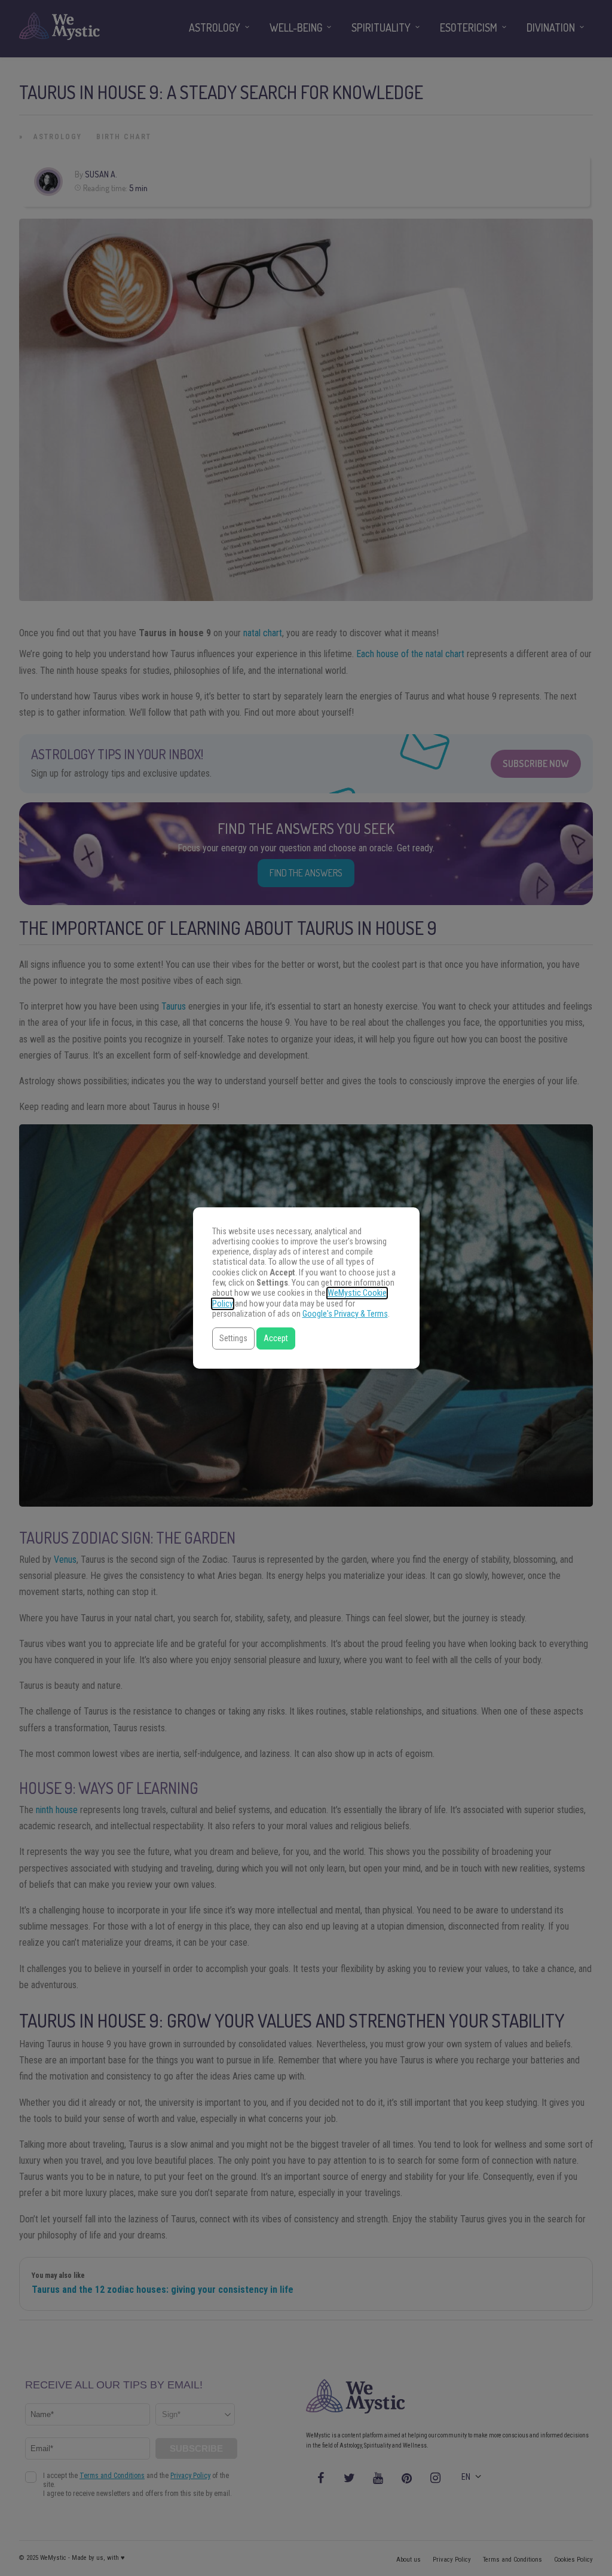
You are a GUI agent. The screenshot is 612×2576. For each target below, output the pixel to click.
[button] (233, 1338)
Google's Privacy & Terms (345, 1314)
